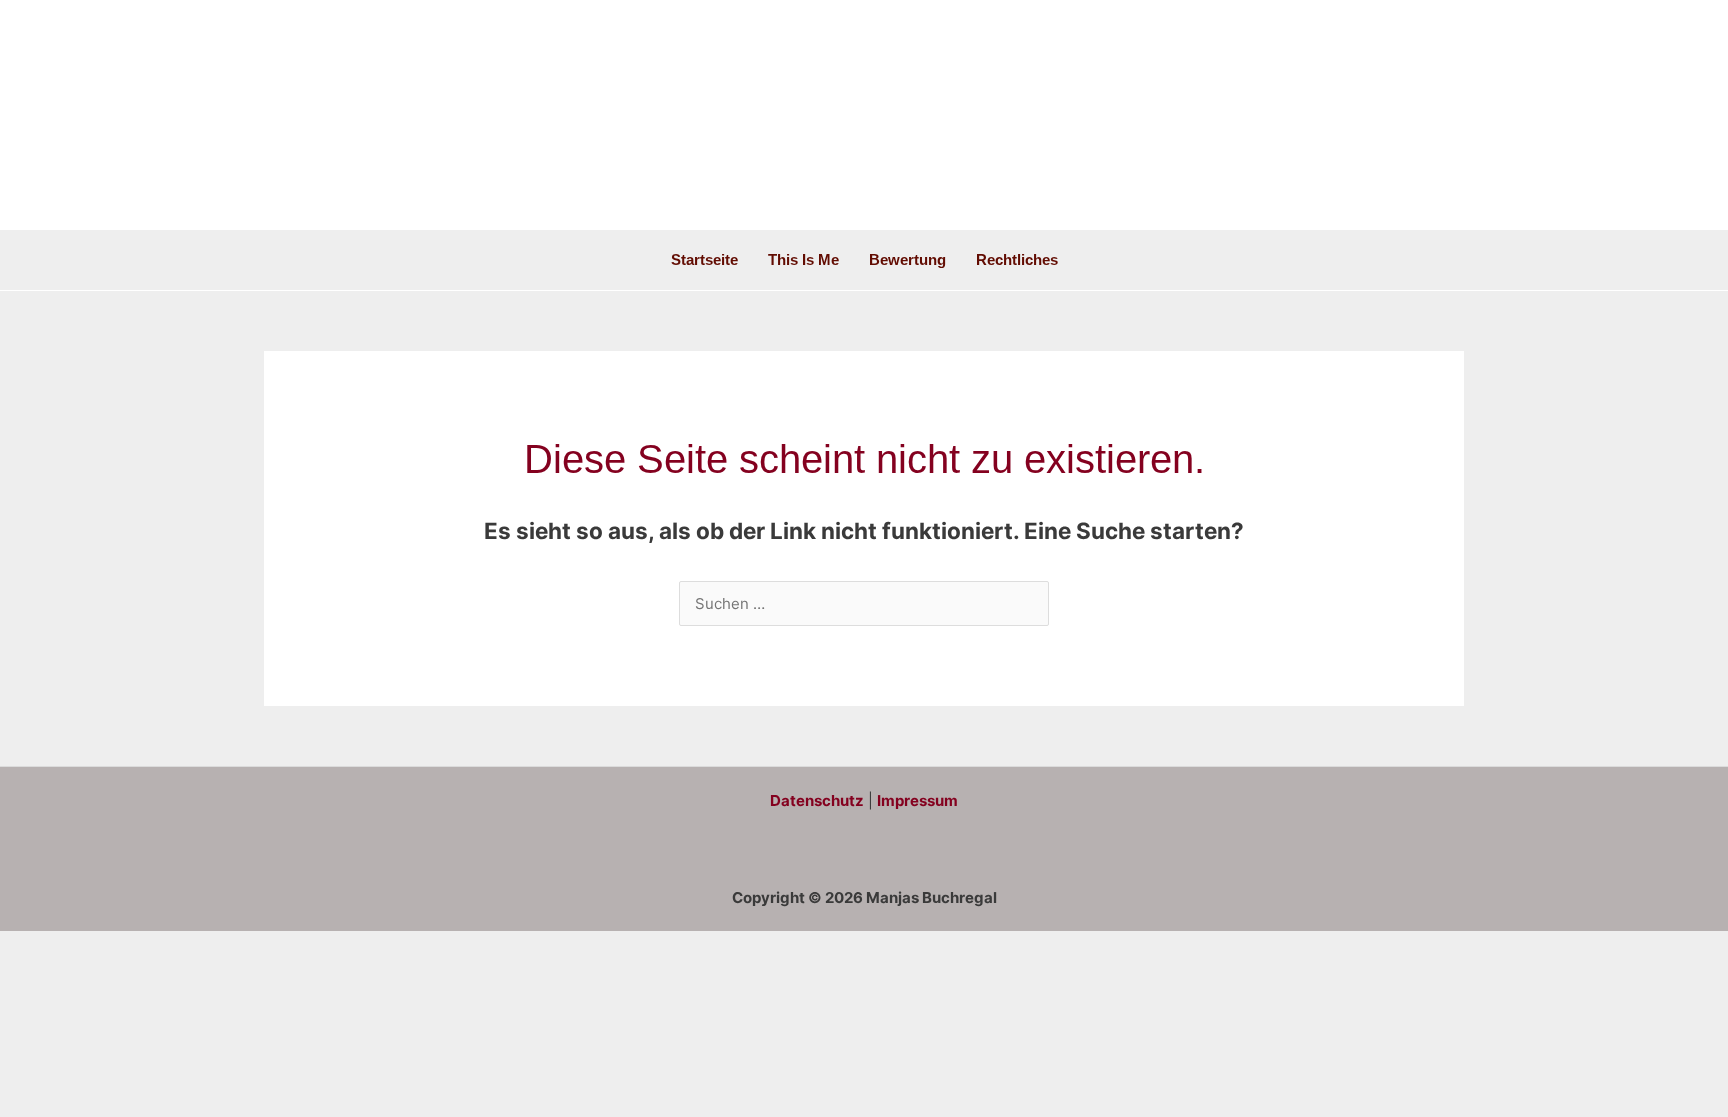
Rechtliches (1017, 259)
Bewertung (907, 259)
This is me (803, 259)
